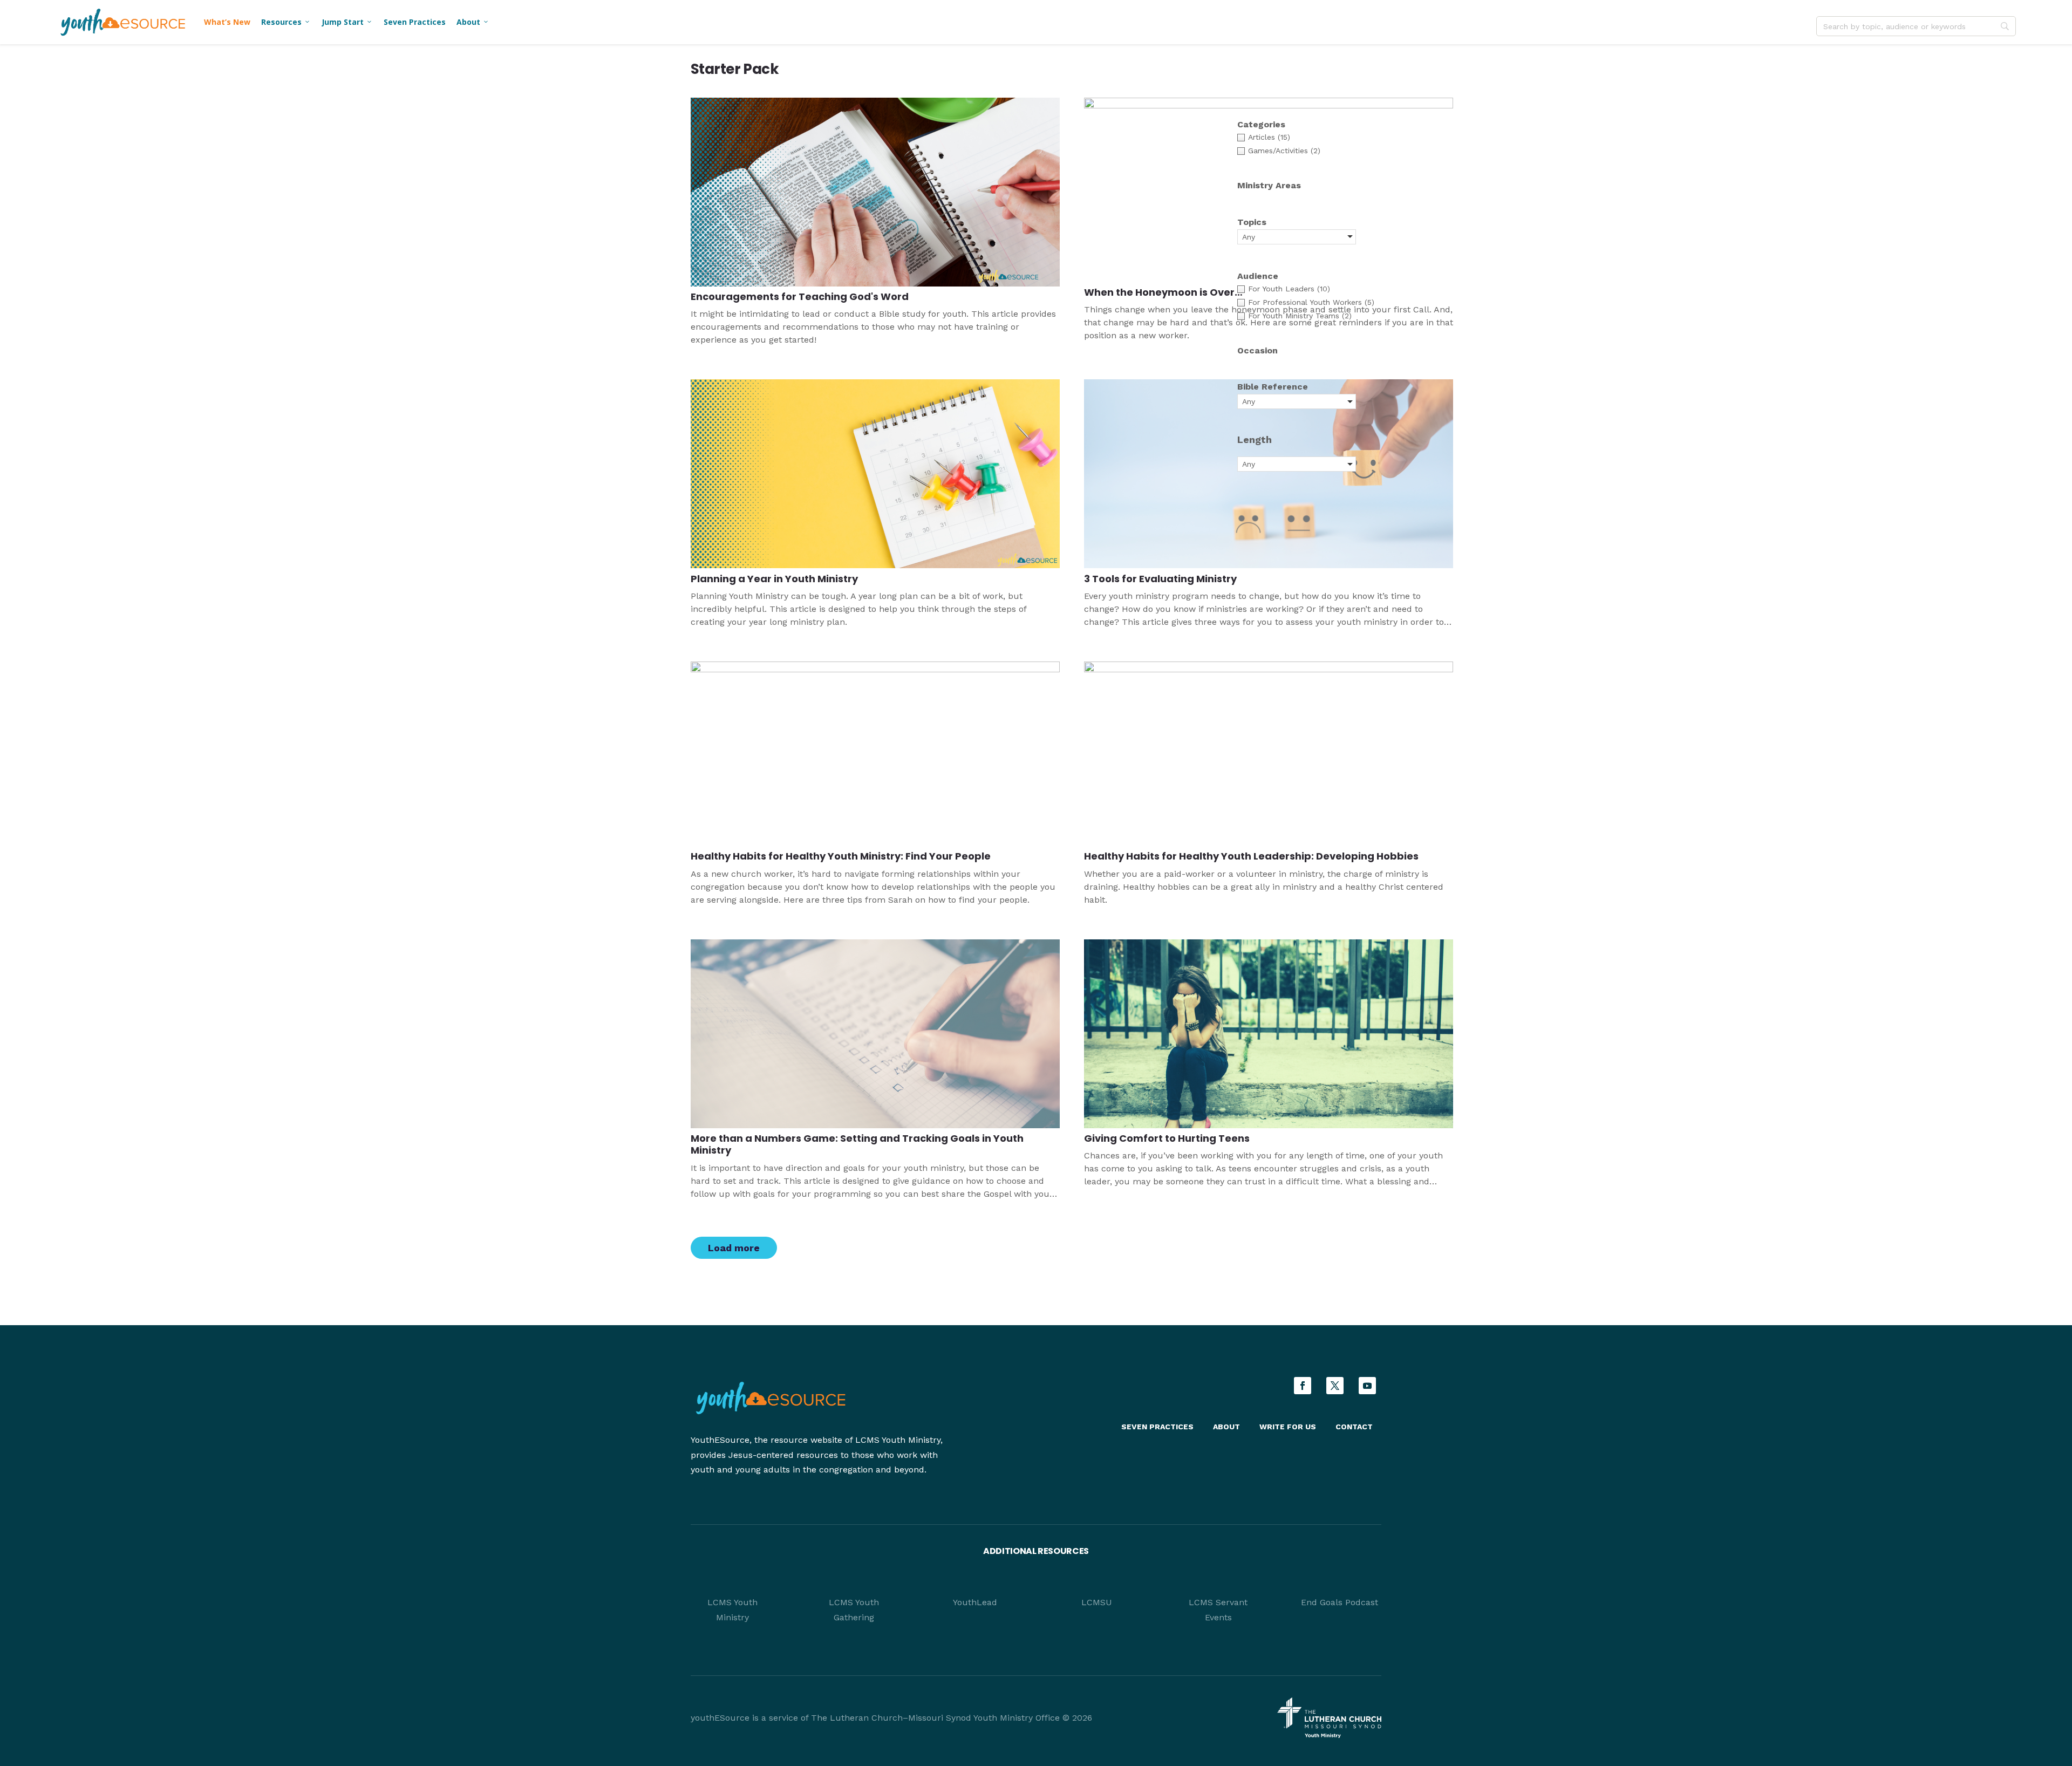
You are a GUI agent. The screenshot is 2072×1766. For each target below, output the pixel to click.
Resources (286, 22)
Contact (1354, 1427)
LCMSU (1097, 1602)
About (473, 22)
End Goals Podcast (1340, 1602)
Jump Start (347, 22)
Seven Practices (415, 22)
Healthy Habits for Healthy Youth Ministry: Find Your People (841, 856)
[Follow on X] (1335, 1386)
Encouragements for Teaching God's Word (800, 296)
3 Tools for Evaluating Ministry (1160, 579)
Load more (734, 1248)
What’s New (227, 22)
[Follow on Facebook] (1303, 1386)
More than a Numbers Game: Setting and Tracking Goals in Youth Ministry (857, 1144)
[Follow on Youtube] (1367, 1386)
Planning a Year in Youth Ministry (774, 579)
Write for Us (1288, 1427)
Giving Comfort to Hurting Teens (1167, 1138)
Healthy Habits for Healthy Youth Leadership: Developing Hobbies (1251, 856)
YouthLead (975, 1602)
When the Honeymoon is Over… (1163, 292)
